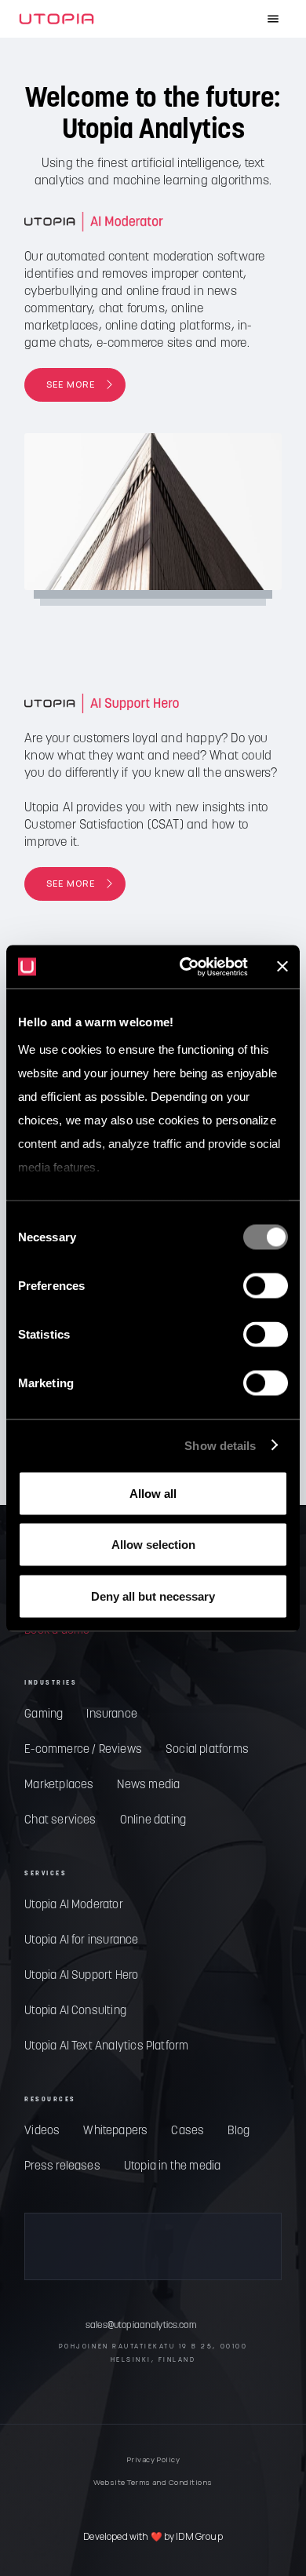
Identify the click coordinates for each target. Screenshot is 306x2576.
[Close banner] (282, 967)
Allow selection (153, 1545)
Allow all (153, 1493)
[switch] (266, 1286)
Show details (220, 1445)
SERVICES (46, 1874)
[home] (56, 19)
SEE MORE (71, 384)
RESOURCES (50, 2100)
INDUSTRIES (51, 1683)
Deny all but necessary (153, 1596)
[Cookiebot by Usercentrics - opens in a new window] (186, 967)
